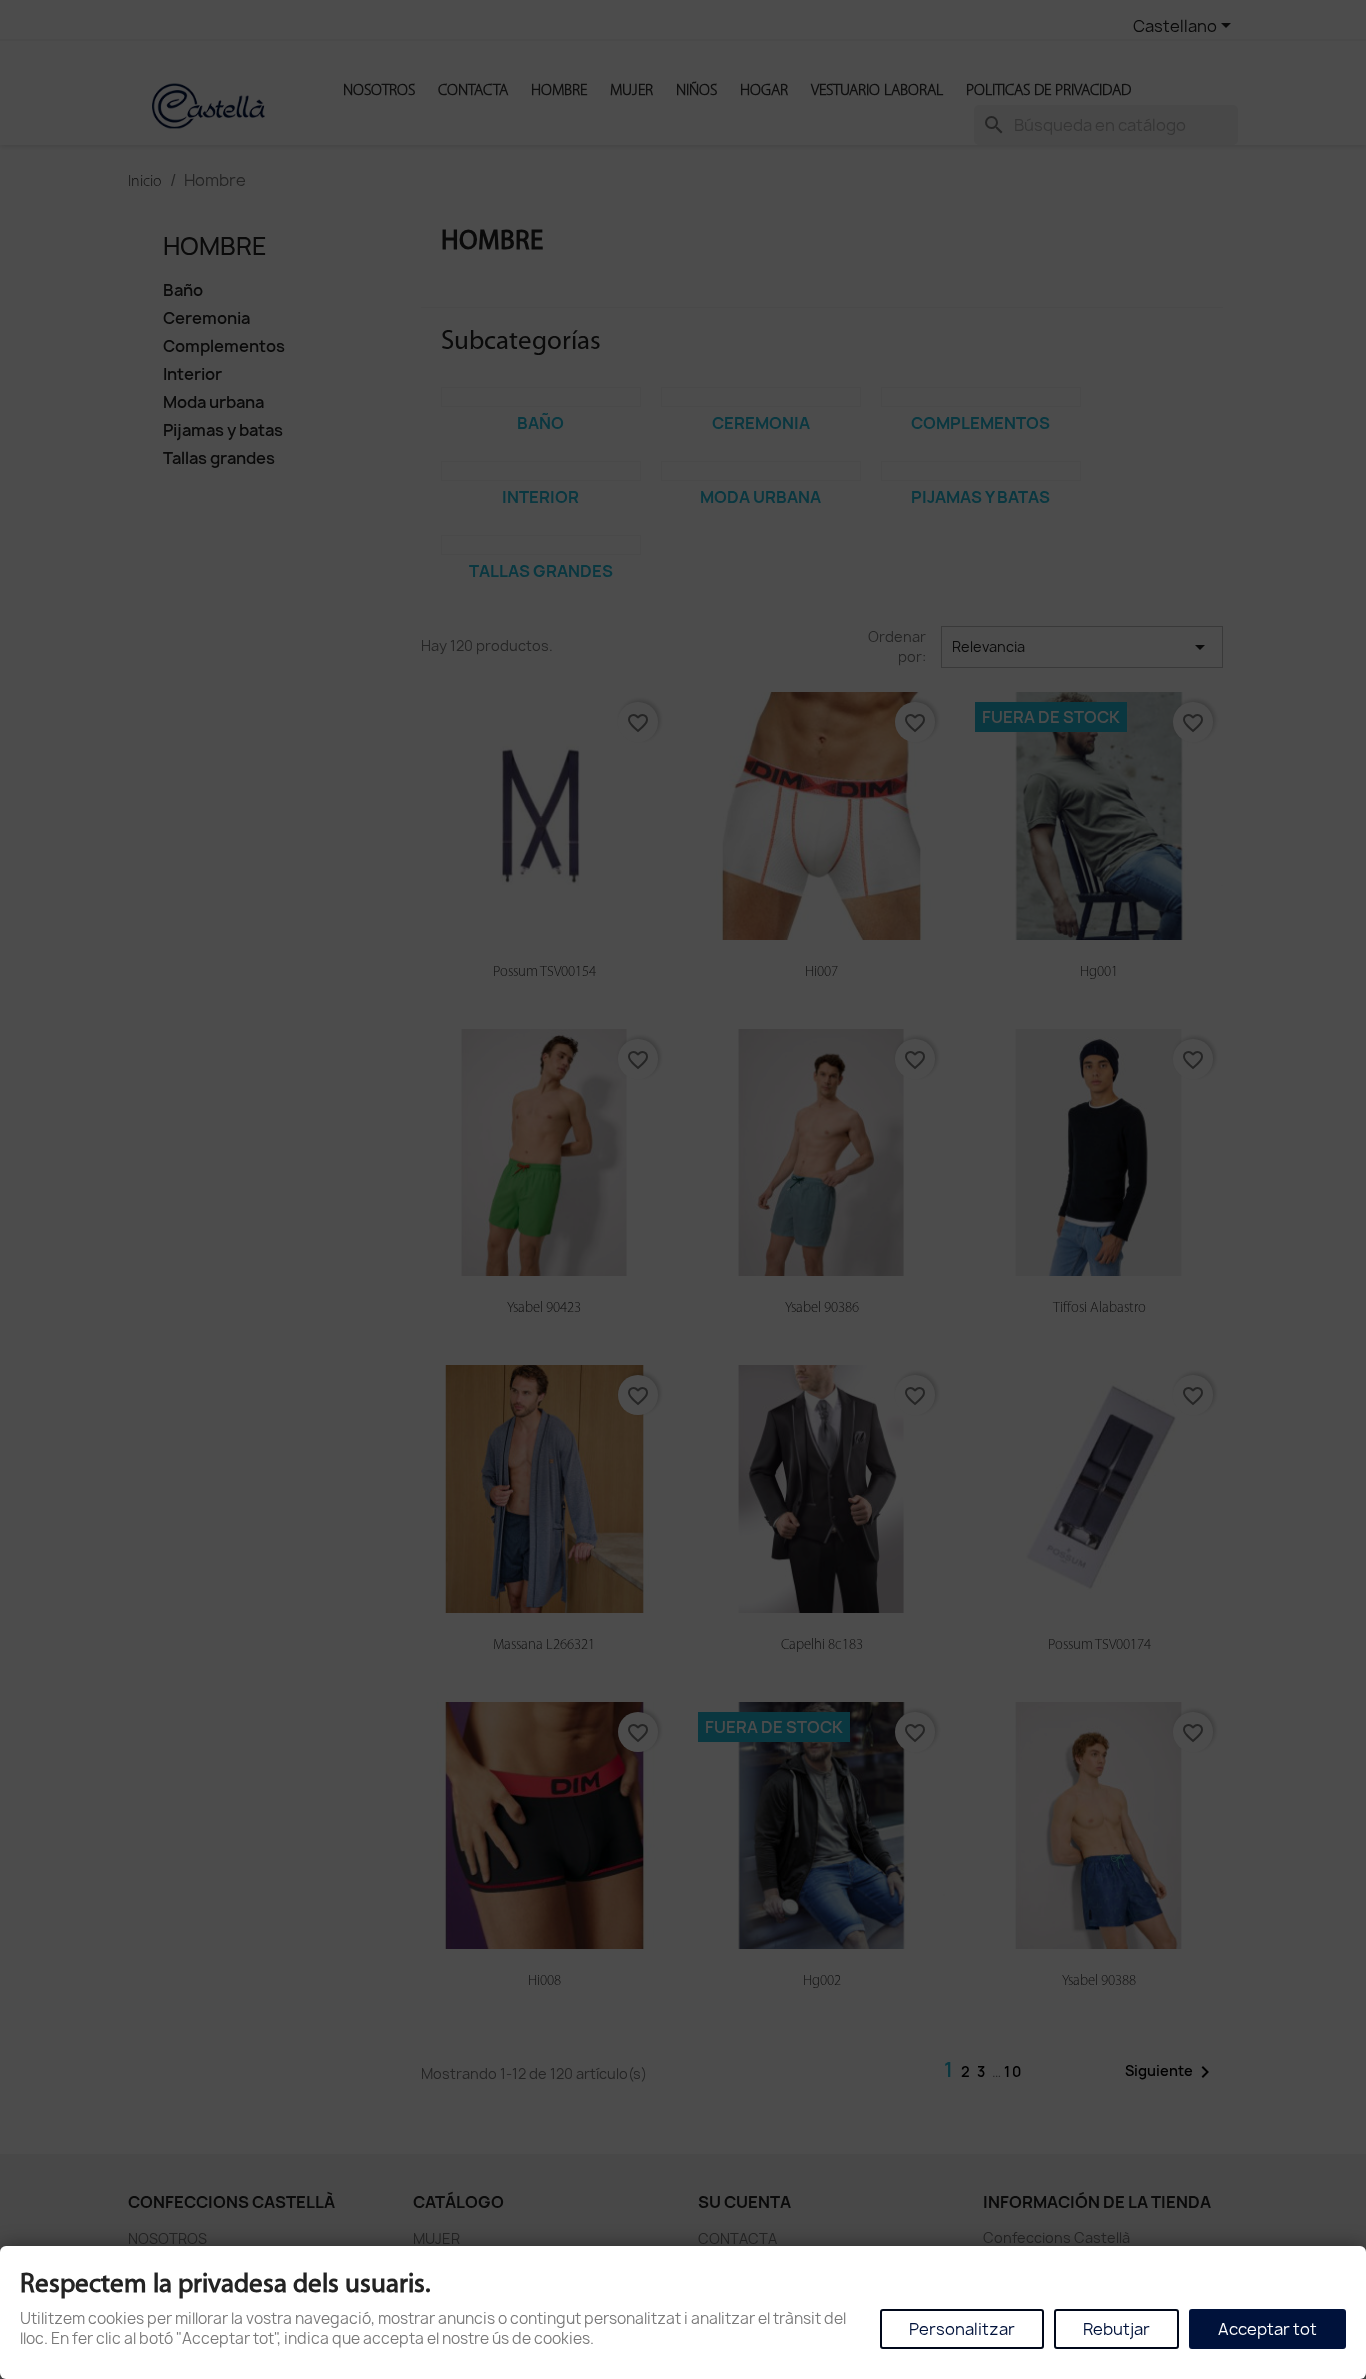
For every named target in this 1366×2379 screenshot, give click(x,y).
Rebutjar (1116, 2329)
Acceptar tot (1267, 2329)
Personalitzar (962, 2329)
